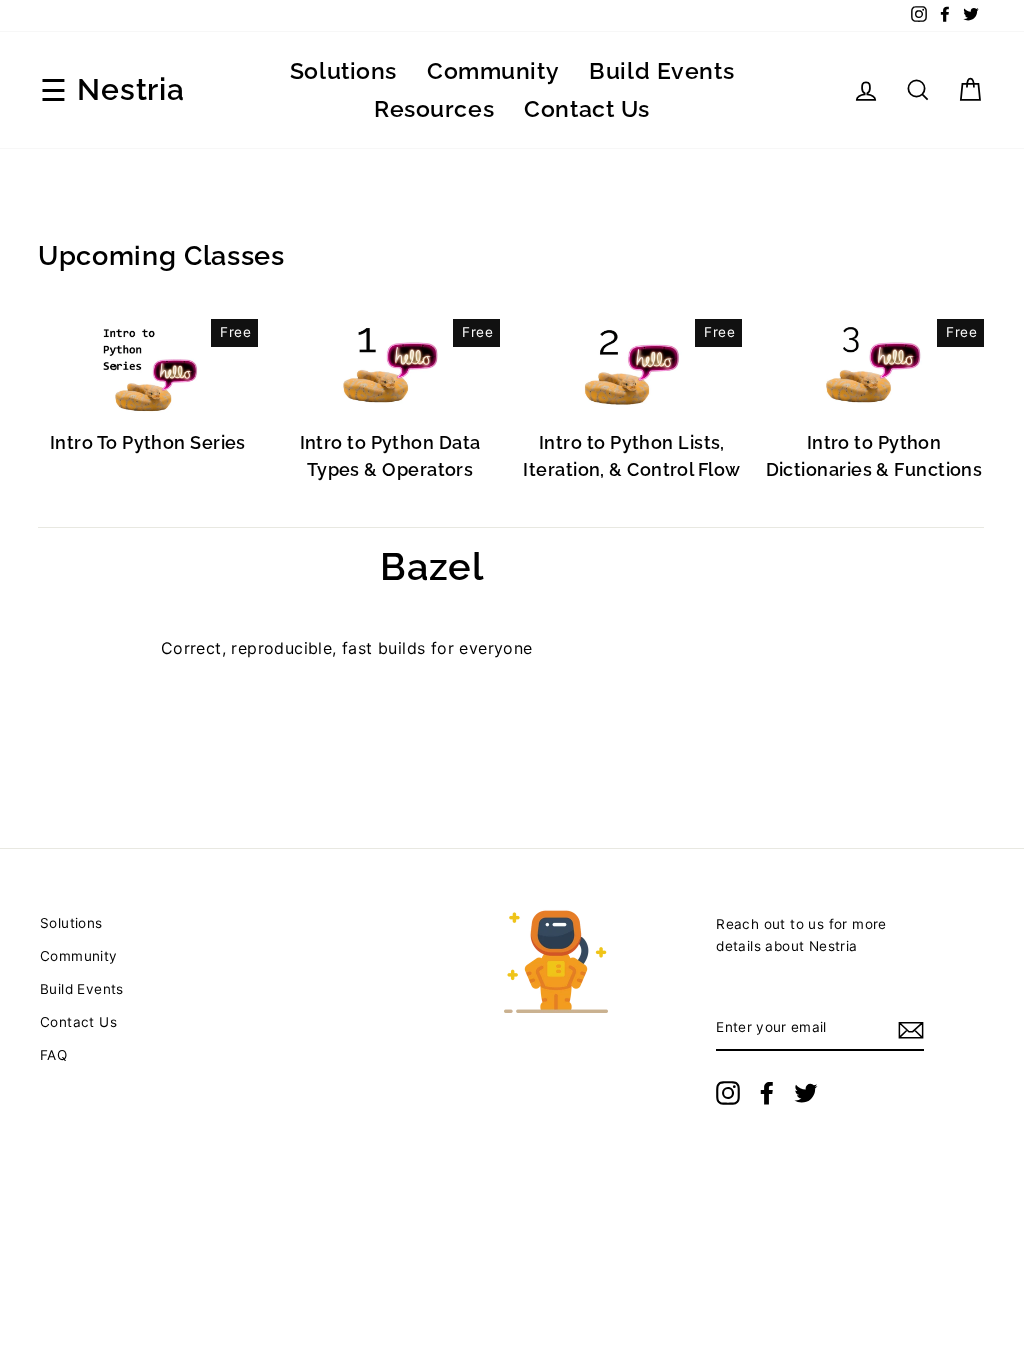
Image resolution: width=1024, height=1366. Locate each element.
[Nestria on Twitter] (806, 1093)
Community (493, 70)
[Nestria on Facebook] (767, 1093)
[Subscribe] (911, 1029)
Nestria (130, 90)
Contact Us (587, 108)
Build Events (661, 70)
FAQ (53, 1055)
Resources (434, 108)
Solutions (343, 70)
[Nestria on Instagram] (728, 1093)
